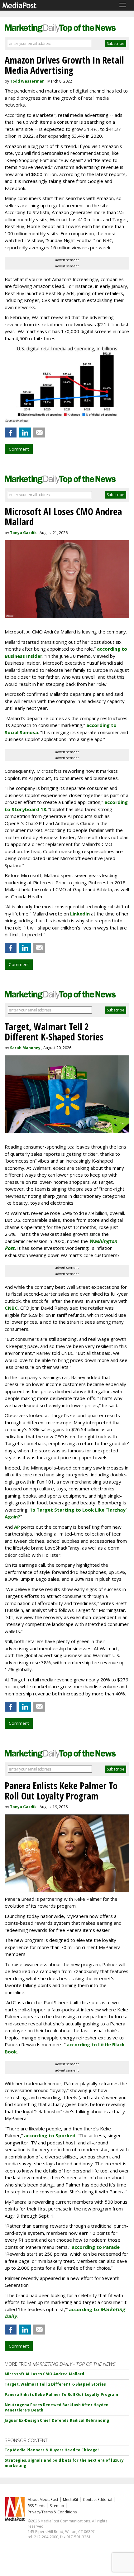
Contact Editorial (98, 2500)
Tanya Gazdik (23, 533)
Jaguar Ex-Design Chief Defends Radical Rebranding (57, 2420)
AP (17, 1527)
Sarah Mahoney (25, 1048)
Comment (19, 449)
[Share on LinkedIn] (25, 433)
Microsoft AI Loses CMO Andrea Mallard (44, 2374)
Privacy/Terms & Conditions (52, 2512)
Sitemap (57, 2506)
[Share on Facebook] (11, 433)
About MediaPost (43, 2500)
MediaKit (71, 2500)
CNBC (11, 1308)
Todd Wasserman (27, 81)
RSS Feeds (36, 2506)
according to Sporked (50, 2135)
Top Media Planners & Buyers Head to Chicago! (52, 2450)
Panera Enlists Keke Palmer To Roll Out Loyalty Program (61, 2394)
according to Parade (96, 2247)
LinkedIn (80, 914)
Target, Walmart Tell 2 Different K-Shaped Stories (55, 2384)
